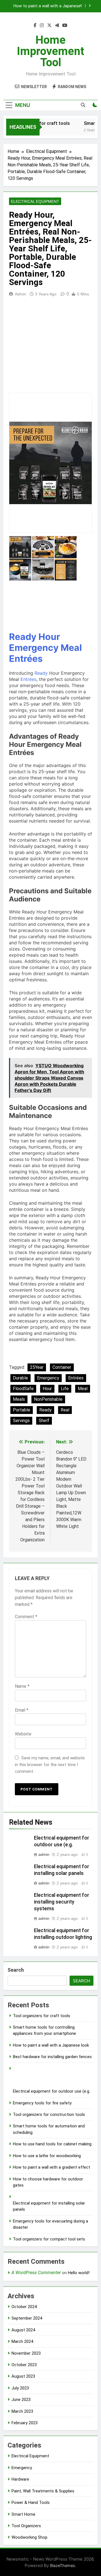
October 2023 (24, 2365)
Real (65, 1410)
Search (16, 1970)
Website (23, 1734)
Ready (23, 637)
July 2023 (20, 2388)
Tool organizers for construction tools (49, 2114)
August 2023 (23, 2376)
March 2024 (22, 2341)
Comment (26, 1617)
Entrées (26, 659)
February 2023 (25, 2423)
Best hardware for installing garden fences (52, 2057)
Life (65, 1389)
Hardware (20, 2479)
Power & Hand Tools (31, 2502)
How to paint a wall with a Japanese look (47, 5)
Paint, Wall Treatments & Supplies (43, 2491)
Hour (49, 637)
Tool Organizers (26, 2526)
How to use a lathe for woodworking (47, 2156)
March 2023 (22, 2411)
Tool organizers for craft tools (42, 2016)
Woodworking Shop (29, 2537)
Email (22, 1710)
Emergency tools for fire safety (42, 2103)
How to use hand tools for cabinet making (52, 2144)
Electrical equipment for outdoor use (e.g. (51, 2091)
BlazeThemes (63, 2565)
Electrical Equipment (35, 201)
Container (62, 1367)
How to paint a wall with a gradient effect (51, 2167)
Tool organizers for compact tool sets (49, 2239)
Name (22, 1686)
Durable (20, 1378)
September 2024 (27, 2318)
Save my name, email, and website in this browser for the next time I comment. (50, 1765)
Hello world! (79, 2273)
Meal (71, 648)
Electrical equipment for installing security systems (62, 1902)
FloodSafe (23, 1389)
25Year (37, 1367)
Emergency (34, 648)
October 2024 (24, 2307)
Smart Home (23, 2514)
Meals (19, 1399)
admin (20, 294)
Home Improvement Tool (50, 51)
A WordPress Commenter (36, 2273)
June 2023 (21, 2400)
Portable (22, 1410)
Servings (21, 1421)
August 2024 (23, 2330)
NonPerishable (48, 1399)
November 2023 (26, 2353)
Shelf (44, 1421)
